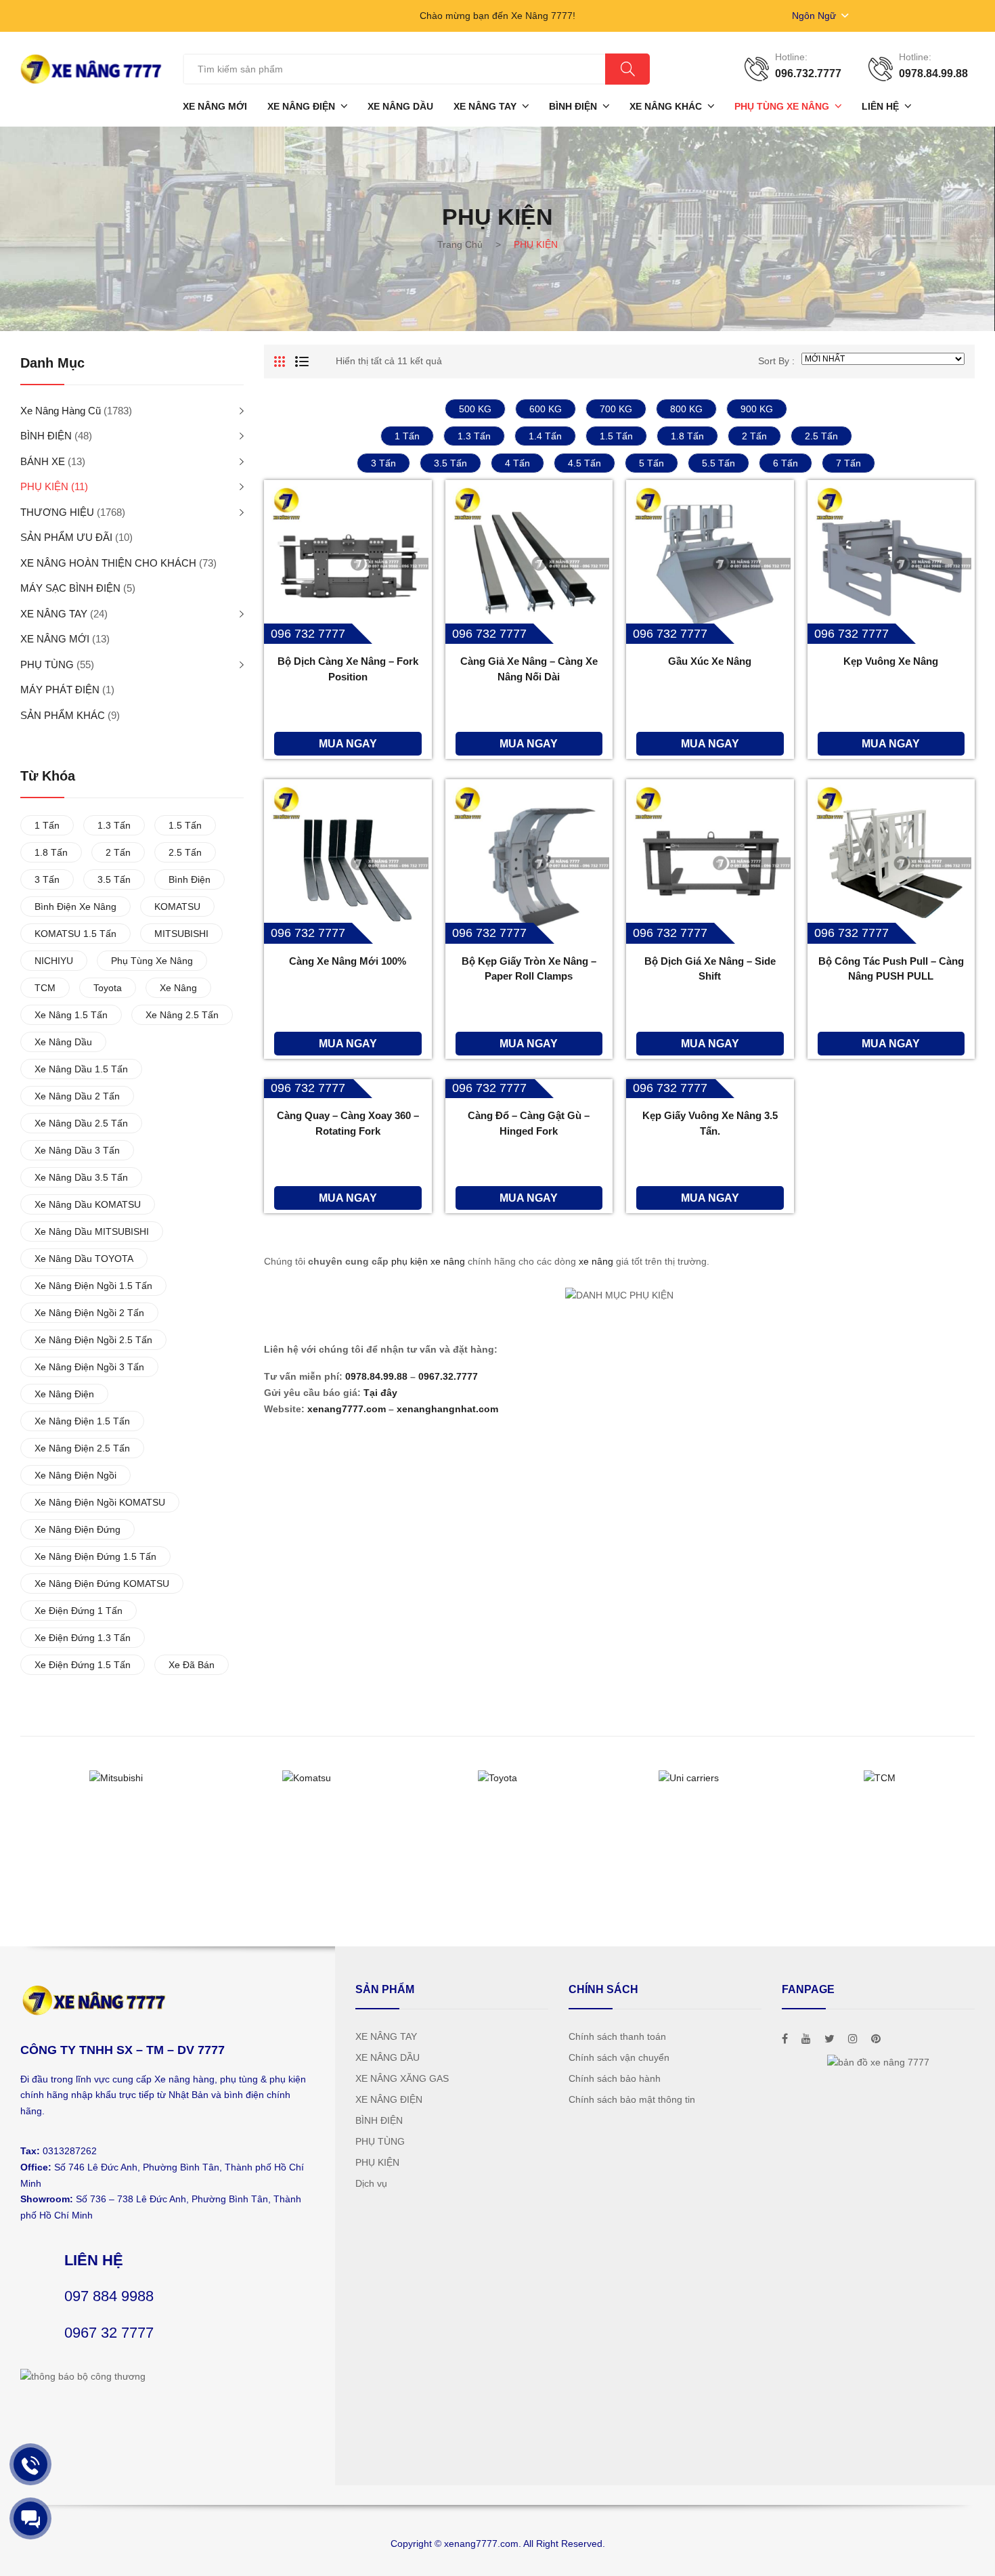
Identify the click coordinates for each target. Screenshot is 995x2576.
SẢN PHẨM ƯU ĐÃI (66, 537)
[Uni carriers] (688, 1778)
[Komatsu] (307, 1778)
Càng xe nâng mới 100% (348, 961)
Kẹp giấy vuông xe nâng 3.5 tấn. (710, 1123)
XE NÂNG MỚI (55, 639)
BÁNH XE (43, 461)
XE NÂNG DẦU (388, 2057)
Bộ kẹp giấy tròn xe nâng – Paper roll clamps (529, 969)
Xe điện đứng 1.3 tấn (83, 1638)
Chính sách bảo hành (615, 2078)
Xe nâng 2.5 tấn (182, 1015)
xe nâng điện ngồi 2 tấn (89, 1313)
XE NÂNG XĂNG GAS (402, 2078)
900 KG (757, 409)
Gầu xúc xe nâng (710, 661)
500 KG (475, 409)
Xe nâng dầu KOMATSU (88, 1204)
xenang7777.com (347, 1409)
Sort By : (776, 361)
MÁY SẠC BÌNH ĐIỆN (70, 588)
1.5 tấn (616, 436)
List (302, 362)
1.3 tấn (474, 436)
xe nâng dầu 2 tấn (77, 1096)
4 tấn (517, 463)
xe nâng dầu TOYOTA (84, 1259)
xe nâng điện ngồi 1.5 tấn (93, 1286)
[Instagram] (853, 2039)
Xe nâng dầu (63, 1042)
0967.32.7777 (448, 1376)
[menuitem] (215, 106)
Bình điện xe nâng (75, 907)
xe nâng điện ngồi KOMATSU (100, 1502)
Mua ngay (348, 743)
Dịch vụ (371, 2183)
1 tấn (407, 436)
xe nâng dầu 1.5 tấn (81, 1069)
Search (627, 69)
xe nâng (596, 1261)
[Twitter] (830, 2039)
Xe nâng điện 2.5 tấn (82, 1448)
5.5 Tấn (718, 463)
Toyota (108, 988)
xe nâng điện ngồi (75, 1475)
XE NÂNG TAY (54, 614)
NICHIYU (54, 961)
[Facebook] (785, 2039)
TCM (45, 988)
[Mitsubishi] (116, 1778)
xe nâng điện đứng (78, 1529)
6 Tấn (786, 463)
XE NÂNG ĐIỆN (389, 2099)
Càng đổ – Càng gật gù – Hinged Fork (529, 1123)
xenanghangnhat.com (447, 1409)
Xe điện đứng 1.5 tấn (83, 1665)
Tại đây (380, 1393)
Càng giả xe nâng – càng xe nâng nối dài (529, 669)
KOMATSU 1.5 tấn (75, 934)
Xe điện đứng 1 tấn (79, 1611)
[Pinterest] (876, 2039)
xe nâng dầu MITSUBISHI (92, 1231)
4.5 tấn (584, 463)
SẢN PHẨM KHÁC (63, 715)
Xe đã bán (192, 1665)
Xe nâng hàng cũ (61, 411)
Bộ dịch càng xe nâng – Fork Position (348, 669)
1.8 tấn (687, 436)
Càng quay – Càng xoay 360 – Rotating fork (348, 1123)
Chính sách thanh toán (617, 2036)
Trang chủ (460, 244)
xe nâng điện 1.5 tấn (82, 1421)
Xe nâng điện (64, 1394)
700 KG (616, 409)
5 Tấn (651, 463)
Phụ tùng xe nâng (152, 961)
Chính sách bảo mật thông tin (632, 2099)
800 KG (686, 409)
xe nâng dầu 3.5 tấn (81, 1177)
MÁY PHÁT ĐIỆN (60, 690)
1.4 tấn (545, 436)
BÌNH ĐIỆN (46, 436)
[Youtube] (806, 2039)
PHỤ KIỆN (44, 486)
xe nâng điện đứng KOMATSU (102, 1584)
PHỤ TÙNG (47, 664)
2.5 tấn (821, 436)
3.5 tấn (450, 463)
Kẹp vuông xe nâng (891, 661)
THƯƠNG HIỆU (57, 512)
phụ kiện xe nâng (428, 1261)
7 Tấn (848, 463)
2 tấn (754, 436)
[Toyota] (497, 1778)
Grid (280, 362)
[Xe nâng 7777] (91, 68)
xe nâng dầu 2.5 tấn (81, 1123)
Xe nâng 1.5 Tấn (71, 1015)
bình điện (190, 879)
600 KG (546, 409)
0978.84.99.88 (376, 1376)
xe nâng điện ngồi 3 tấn (89, 1367)
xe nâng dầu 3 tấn (77, 1150)
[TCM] (879, 1778)
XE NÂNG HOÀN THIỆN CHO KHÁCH (108, 563)
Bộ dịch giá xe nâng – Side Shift (710, 969)
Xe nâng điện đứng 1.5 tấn (95, 1556)
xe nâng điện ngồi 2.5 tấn (93, 1340)
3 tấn (383, 463)
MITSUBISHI (181, 934)
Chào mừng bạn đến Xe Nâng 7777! (497, 16)
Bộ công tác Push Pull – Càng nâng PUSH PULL (891, 969)
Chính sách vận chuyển (619, 2057)
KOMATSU (177, 907)
